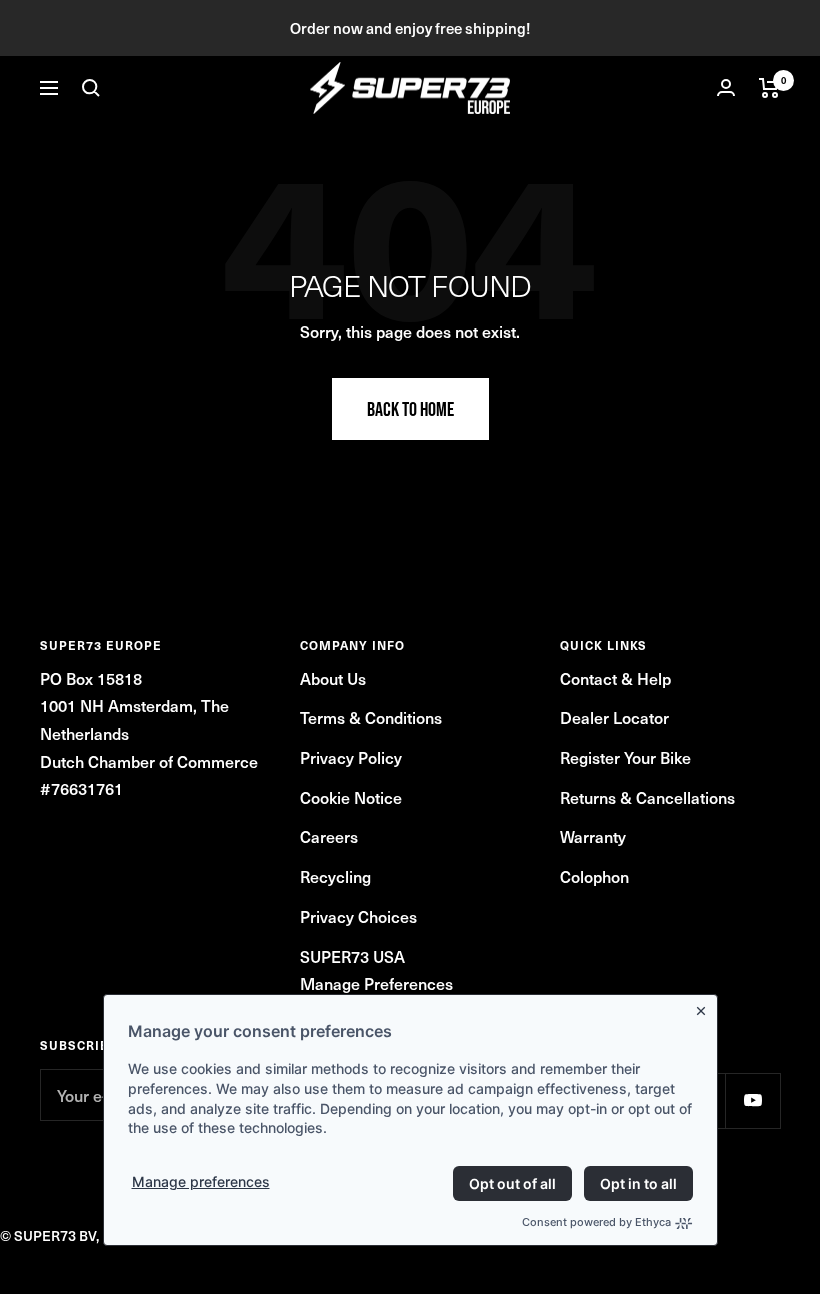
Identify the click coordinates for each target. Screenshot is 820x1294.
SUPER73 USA (352, 956)
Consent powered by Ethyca (596, 1222)
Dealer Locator (614, 717)
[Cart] (769, 88)
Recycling (335, 876)
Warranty (593, 836)
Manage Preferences (376, 983)
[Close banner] (705, 1007)
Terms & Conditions (371, 717)
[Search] (91, 88)
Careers (329, 836)
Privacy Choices (358, 916)
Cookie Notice (351, 797)
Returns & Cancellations (647, 797)
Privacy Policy (351, 757)
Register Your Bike (625, 757)
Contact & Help (615, 678)
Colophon (594, 876)
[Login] (726, 87)
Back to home (410, 409)
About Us (333, 678)
